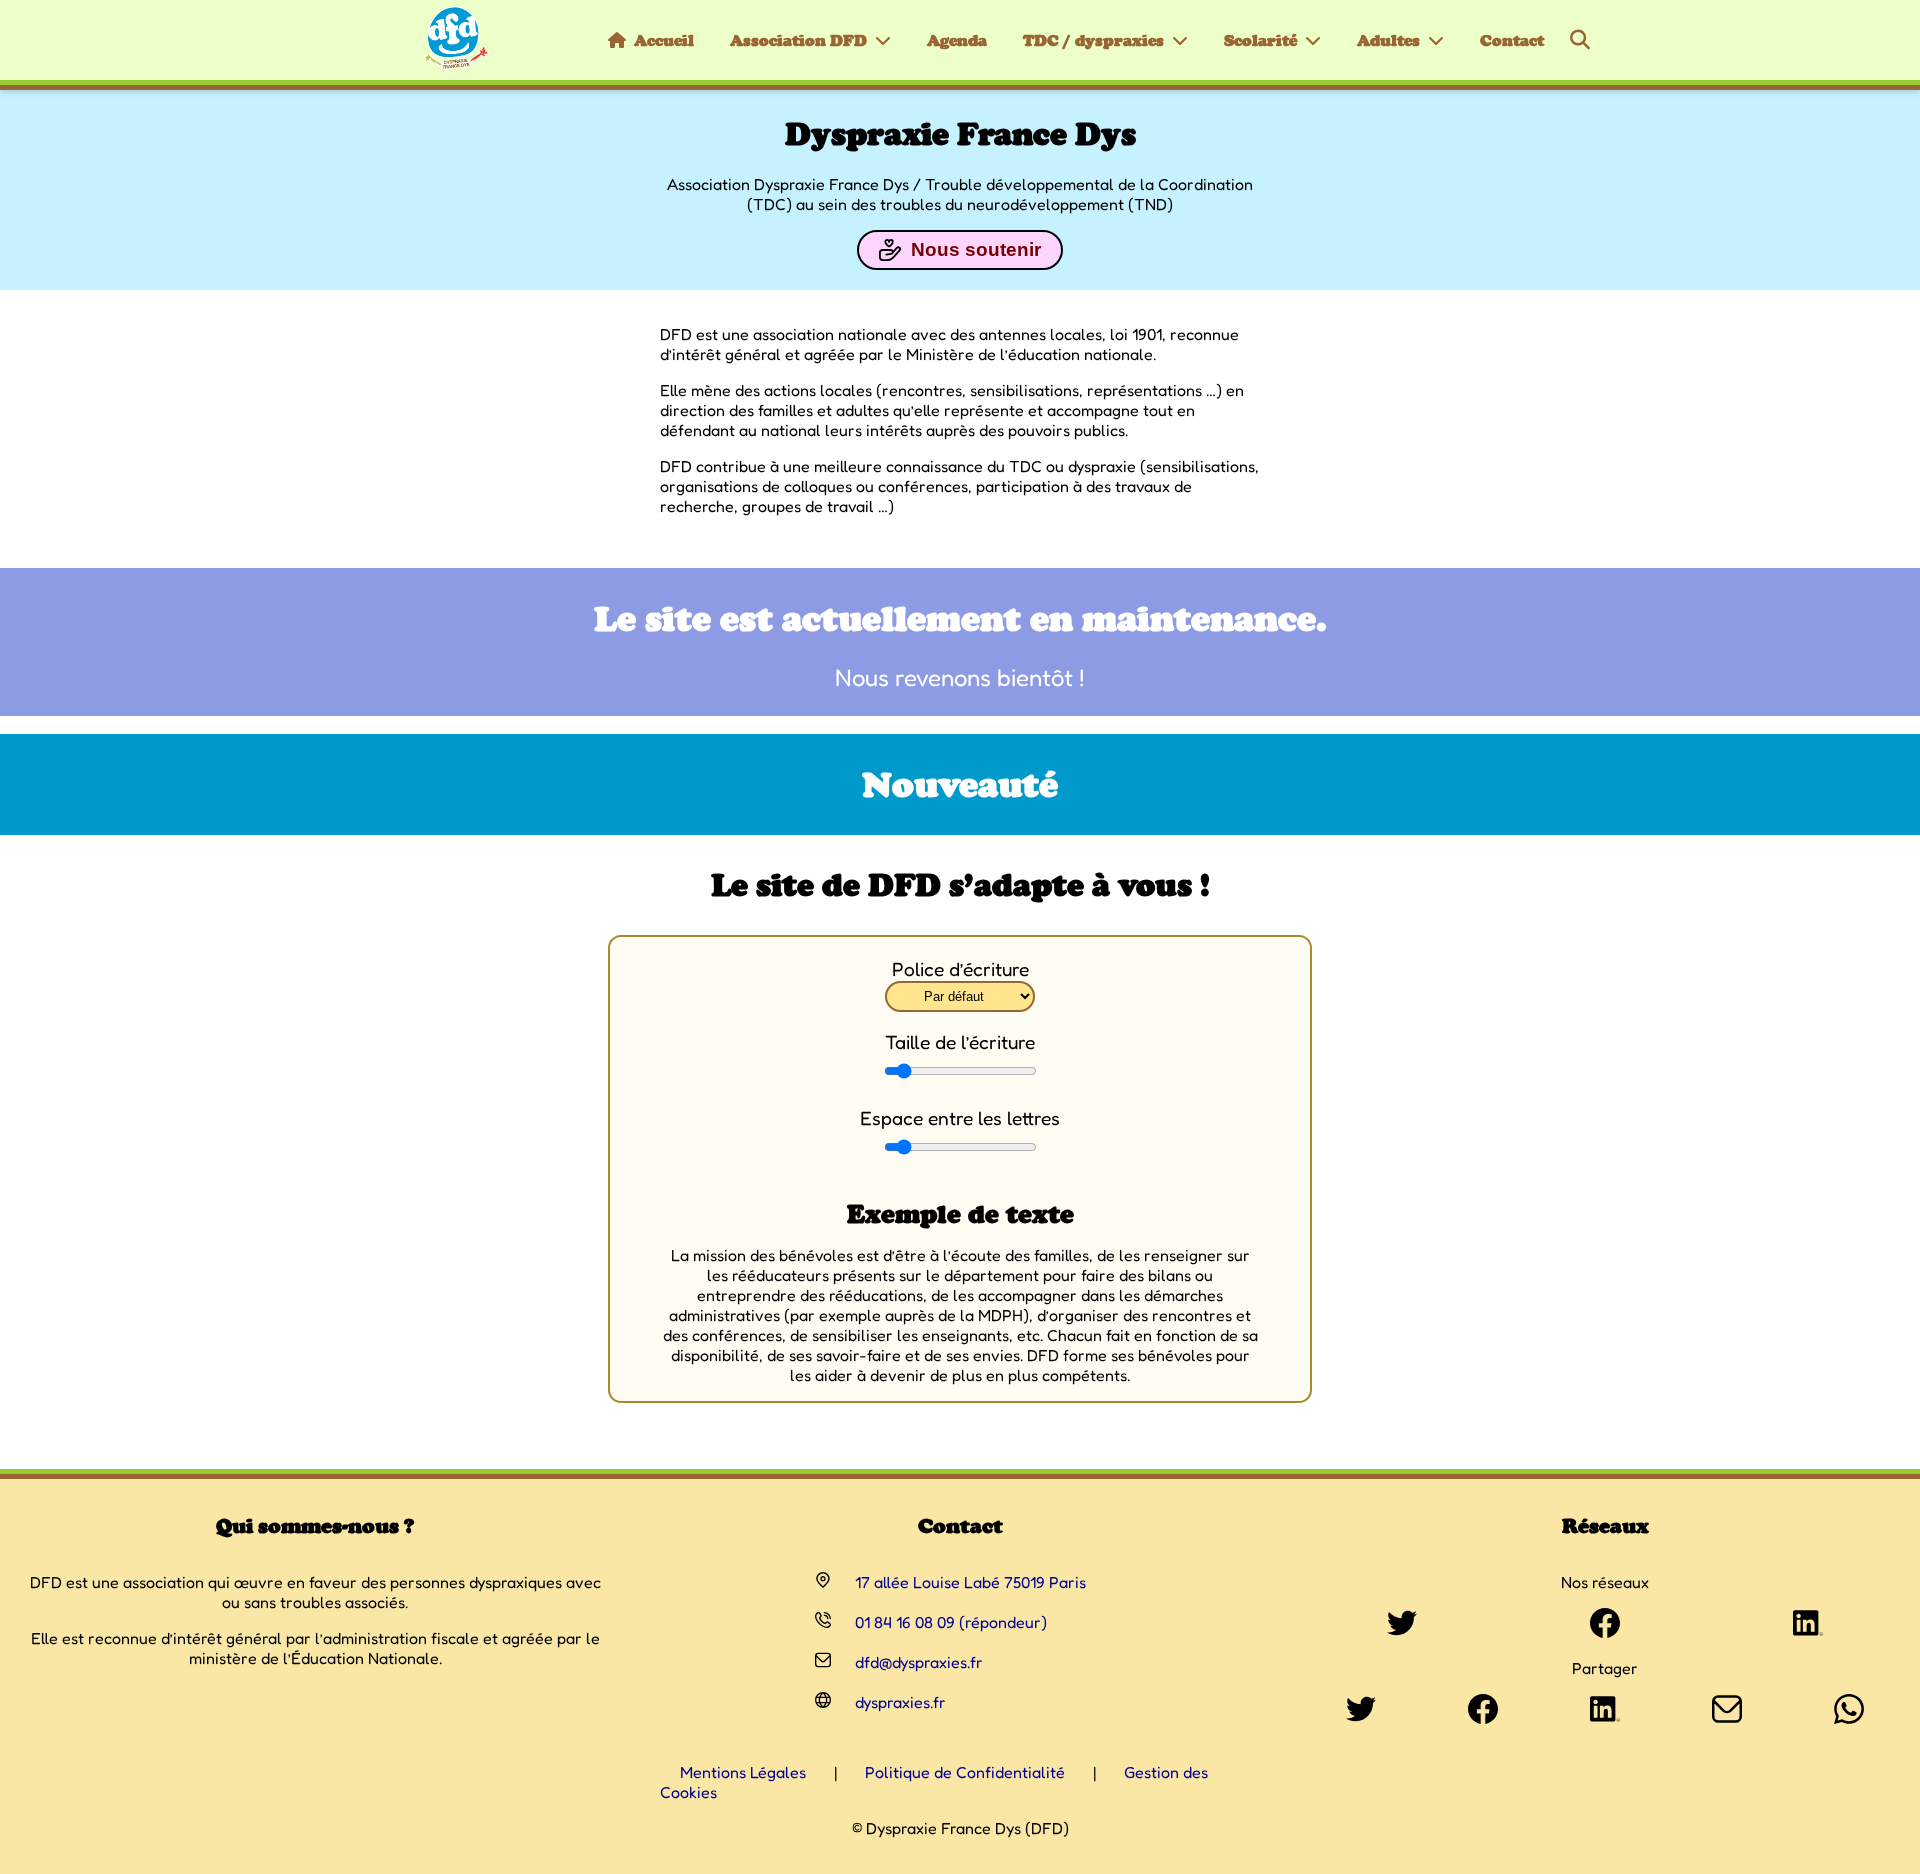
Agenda (957, 40)
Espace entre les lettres (960, 1118)
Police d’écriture (960, 969)
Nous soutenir (976, 249)
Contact (1512, 40)
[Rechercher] (1580, 40)
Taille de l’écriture (960, 1042)
